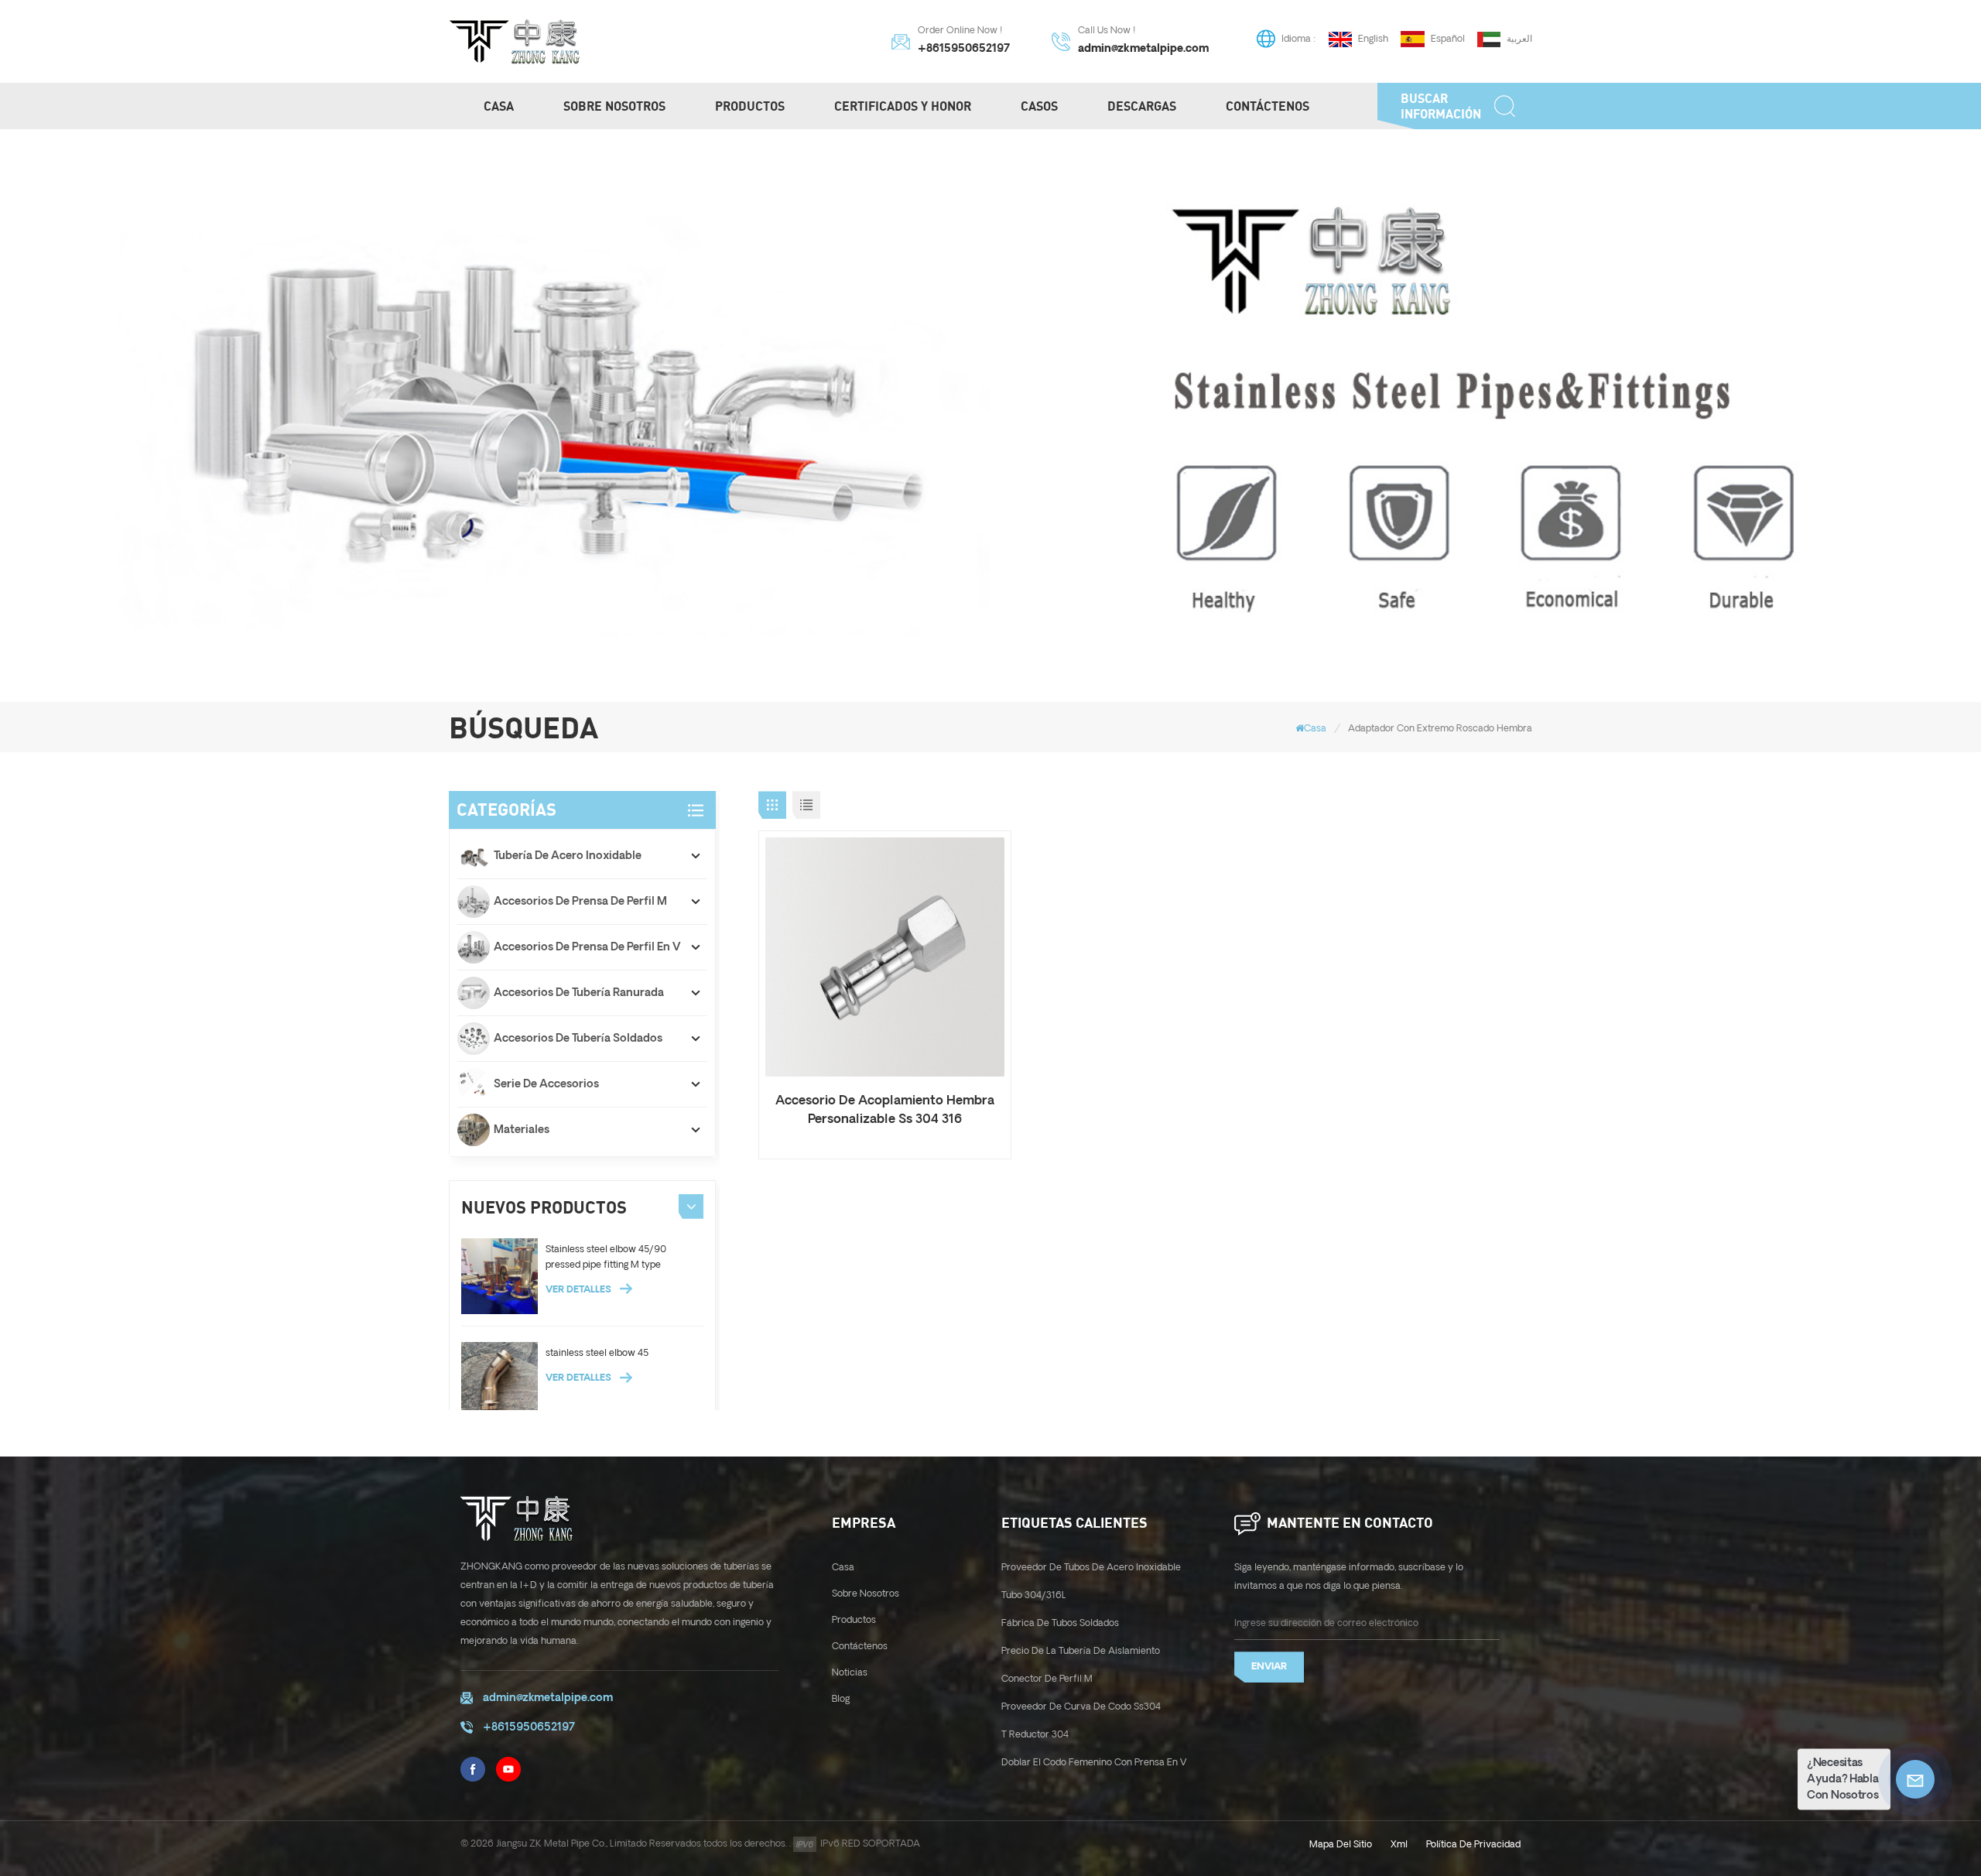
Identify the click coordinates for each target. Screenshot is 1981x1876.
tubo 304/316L (1034, 1595)
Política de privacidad (1473, 1845)
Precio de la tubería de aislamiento (1081, 1651)
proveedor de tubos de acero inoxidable (1091, 1568)
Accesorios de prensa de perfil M (580, 902)
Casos (1039, 106)
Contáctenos (1268, 106)
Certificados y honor (903, 106)
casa (843, 1568)
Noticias (850, 1673)
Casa (499, 106)
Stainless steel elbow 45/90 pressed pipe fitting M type (606, 1257)
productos (750, 106)
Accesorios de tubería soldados (578, 1039)
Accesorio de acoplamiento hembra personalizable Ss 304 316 (885, 1110)
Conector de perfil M (1047, 1679)
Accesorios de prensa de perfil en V (587, 947)
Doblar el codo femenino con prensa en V (1094, 1763)
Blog (841, 1699)
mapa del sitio (1341, 1845)
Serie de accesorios (546, 1084)
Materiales (522, 1130)
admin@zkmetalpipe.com (1143, 49)
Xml (1399, 1845)
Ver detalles (580, 1290)
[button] (691, 1207)
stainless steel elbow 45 (597, 1353)
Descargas (1142, 106)
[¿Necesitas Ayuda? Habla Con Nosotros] (1915, 1779)
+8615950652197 (964, 49)
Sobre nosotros (614, 106)
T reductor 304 (1035, 1735)
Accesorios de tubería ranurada (579, 993)
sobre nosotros (866, 1594)
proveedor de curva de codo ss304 (1081, 1707)
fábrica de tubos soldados (1060, 1623)
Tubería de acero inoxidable (568, 856)
